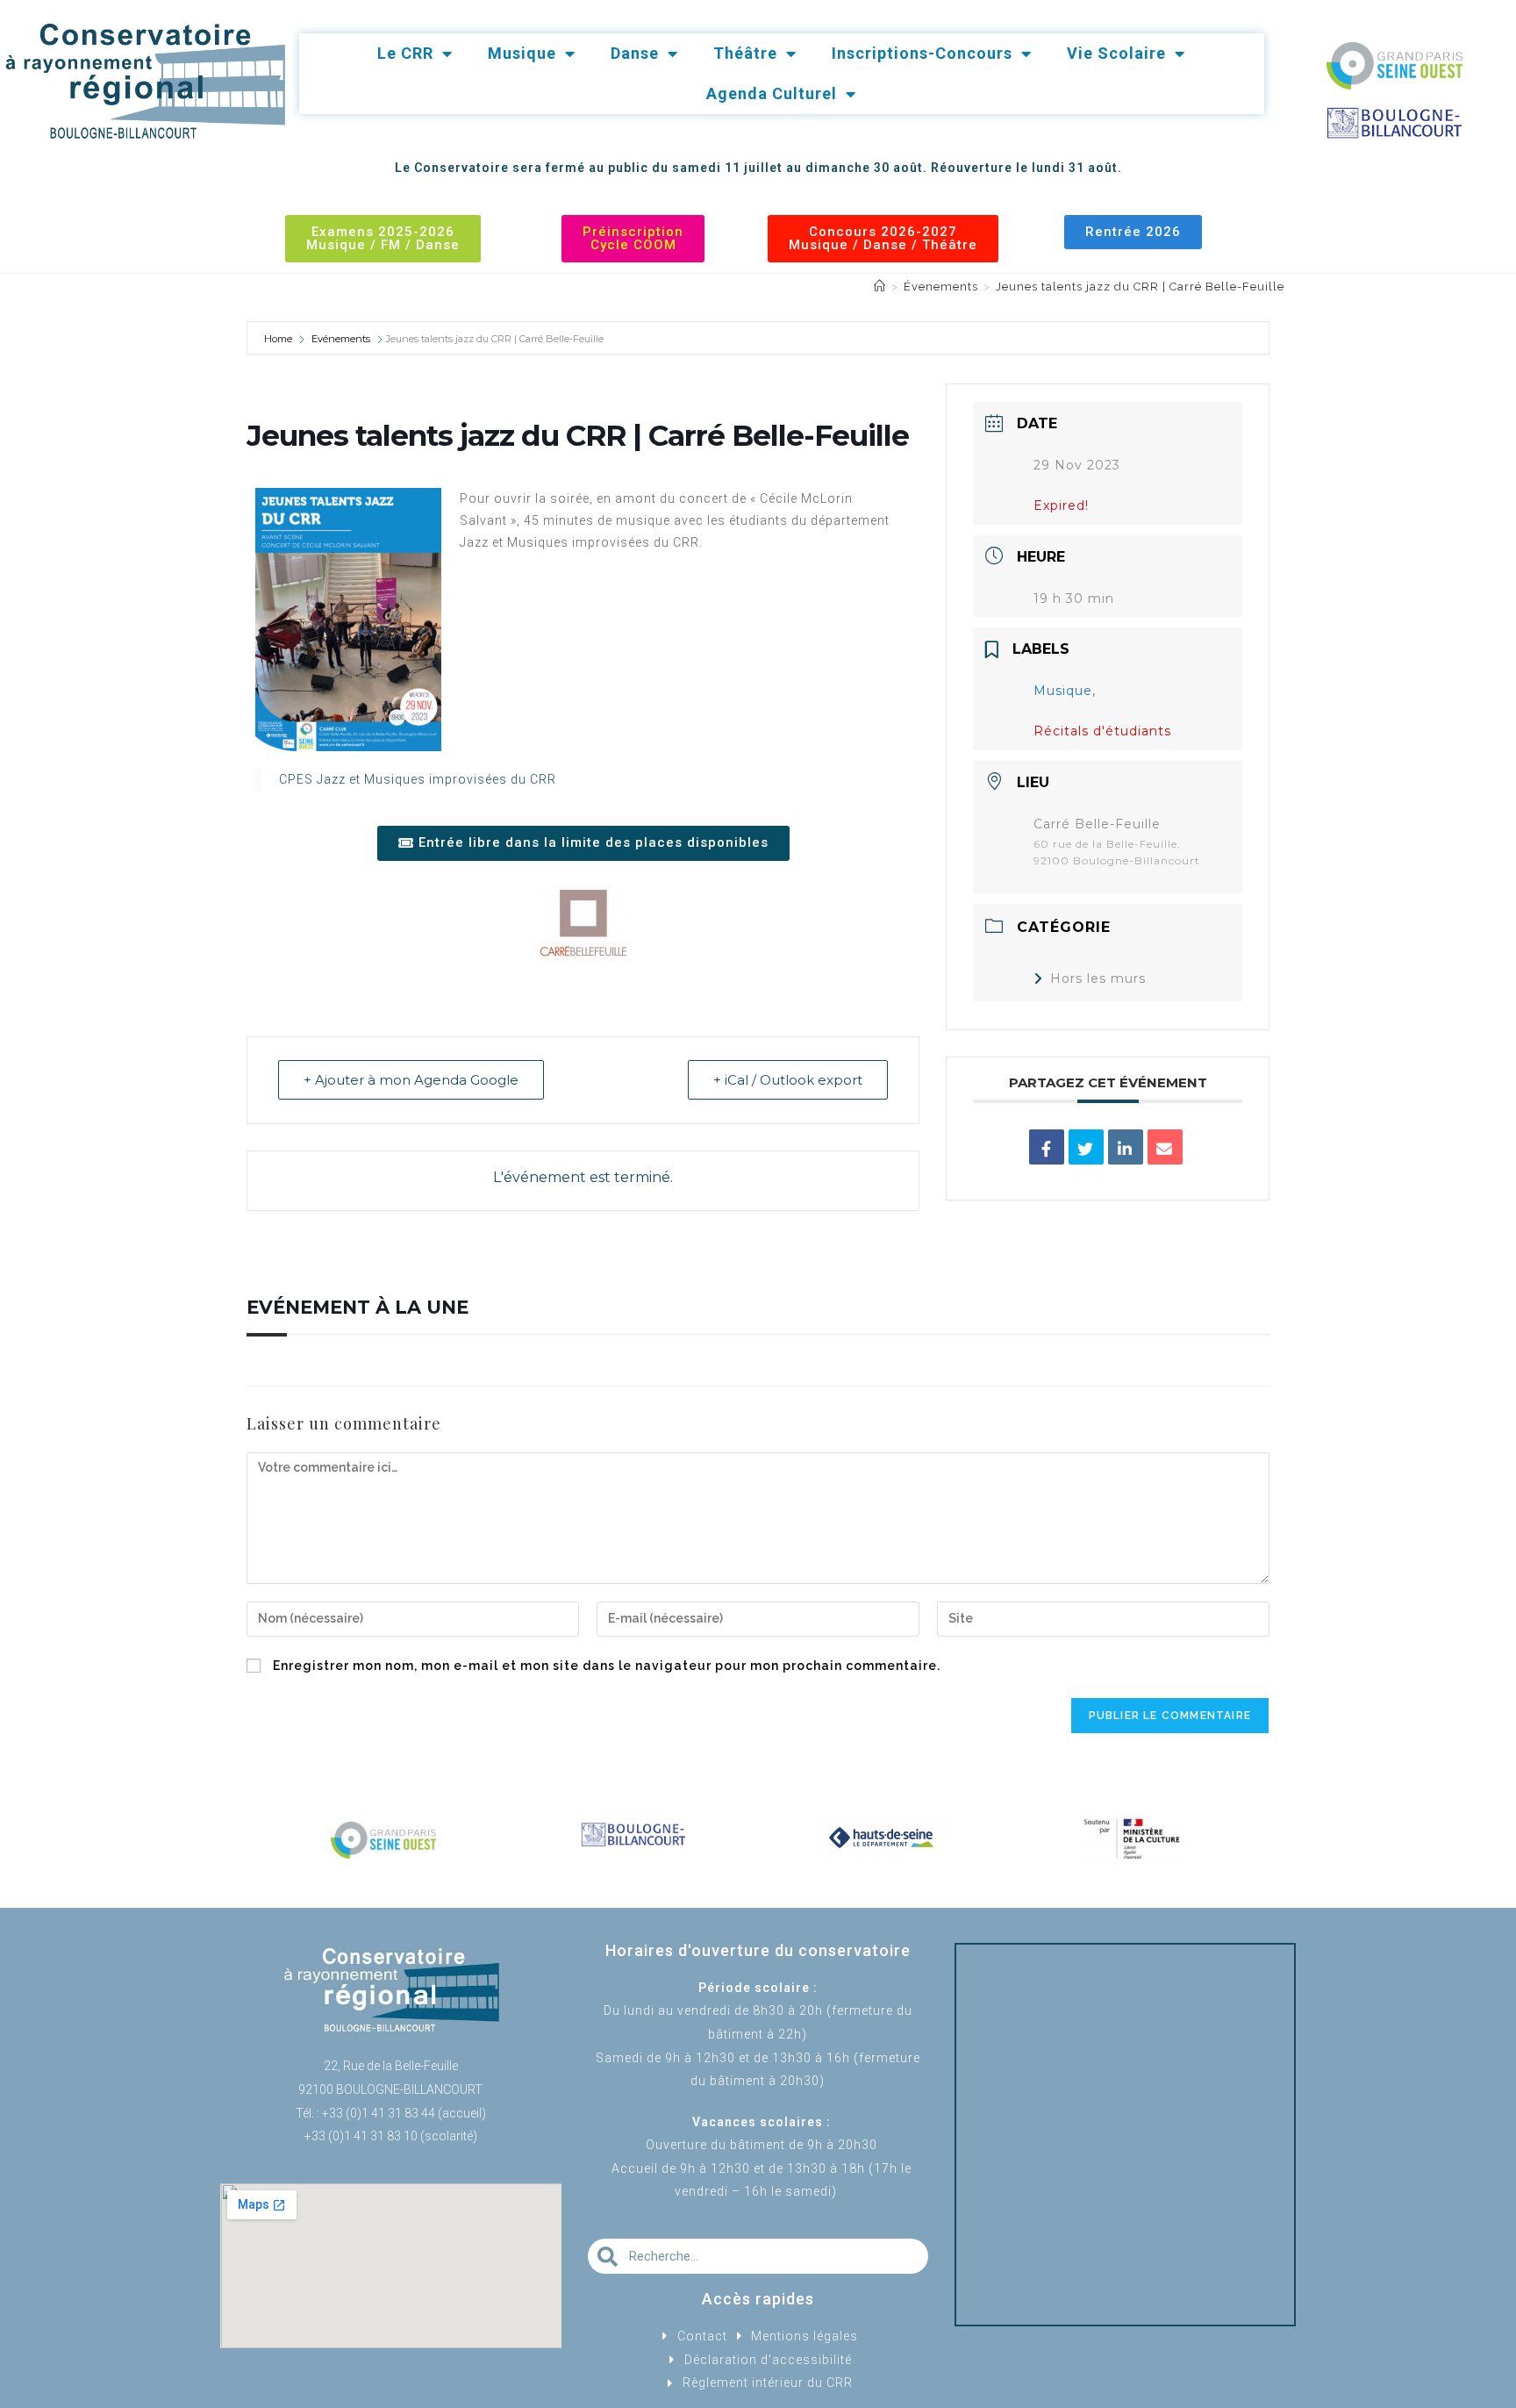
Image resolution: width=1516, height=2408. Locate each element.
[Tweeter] (1086, 1147)
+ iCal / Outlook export (788, 1080)
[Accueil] (880, 287)
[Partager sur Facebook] (1047, 1147)
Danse (635, 53)
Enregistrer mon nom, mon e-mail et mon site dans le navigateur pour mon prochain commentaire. (607, 1666)
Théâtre (745, 53)
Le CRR (405, 53)
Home (279, 339)
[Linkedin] (1126, 1147)
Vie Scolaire (1116, 53)
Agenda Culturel (772, 93)
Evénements (341, 339)
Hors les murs (1098, 978)
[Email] (1165, 1147)
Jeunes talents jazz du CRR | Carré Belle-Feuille (1140, 287)
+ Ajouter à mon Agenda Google (411, 1080)
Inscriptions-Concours (922, 53)
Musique (522, 53)
